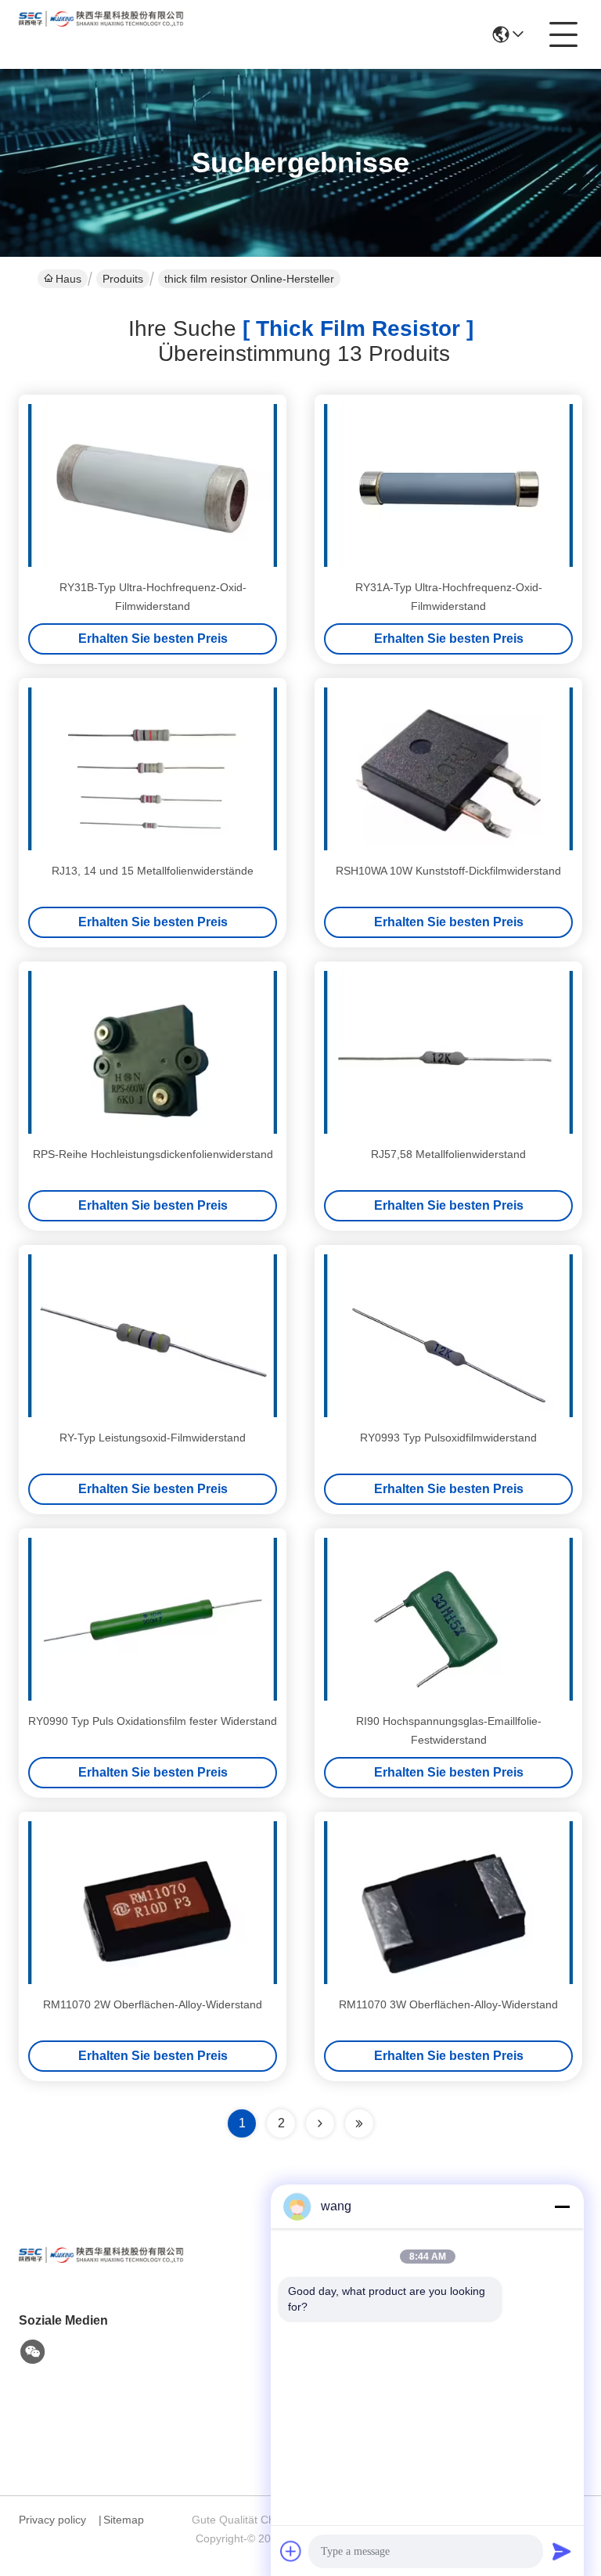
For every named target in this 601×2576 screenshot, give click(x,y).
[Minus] (562, 2206)
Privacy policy (52, 2520)
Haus (68, 279)
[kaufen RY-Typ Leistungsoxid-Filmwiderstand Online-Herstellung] (153, 1336)
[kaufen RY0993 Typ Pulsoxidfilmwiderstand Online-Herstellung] (448, 1336)
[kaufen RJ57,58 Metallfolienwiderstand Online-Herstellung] (448, 1052)
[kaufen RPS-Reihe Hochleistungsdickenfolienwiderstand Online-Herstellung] (153, 1052)
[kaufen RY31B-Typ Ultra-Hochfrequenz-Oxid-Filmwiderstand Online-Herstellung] (153, 485)
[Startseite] (105, 2274)
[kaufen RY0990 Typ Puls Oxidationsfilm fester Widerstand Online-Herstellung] (153, 1619)
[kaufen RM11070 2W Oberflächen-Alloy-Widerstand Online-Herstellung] (153, 1903)
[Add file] (291, 2551)
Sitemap (124, 2520)
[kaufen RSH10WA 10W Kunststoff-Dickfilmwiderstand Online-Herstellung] (448, 769)
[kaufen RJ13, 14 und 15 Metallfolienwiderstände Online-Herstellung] (153, 769)
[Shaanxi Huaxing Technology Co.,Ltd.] (105, 34)
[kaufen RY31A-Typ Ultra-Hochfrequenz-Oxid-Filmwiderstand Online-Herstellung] (448, 485)
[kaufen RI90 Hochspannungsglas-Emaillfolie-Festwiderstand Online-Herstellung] (448, 1619)
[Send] (562, 2551)
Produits (123, 279)
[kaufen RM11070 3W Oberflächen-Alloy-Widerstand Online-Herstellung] (448, 1903)
